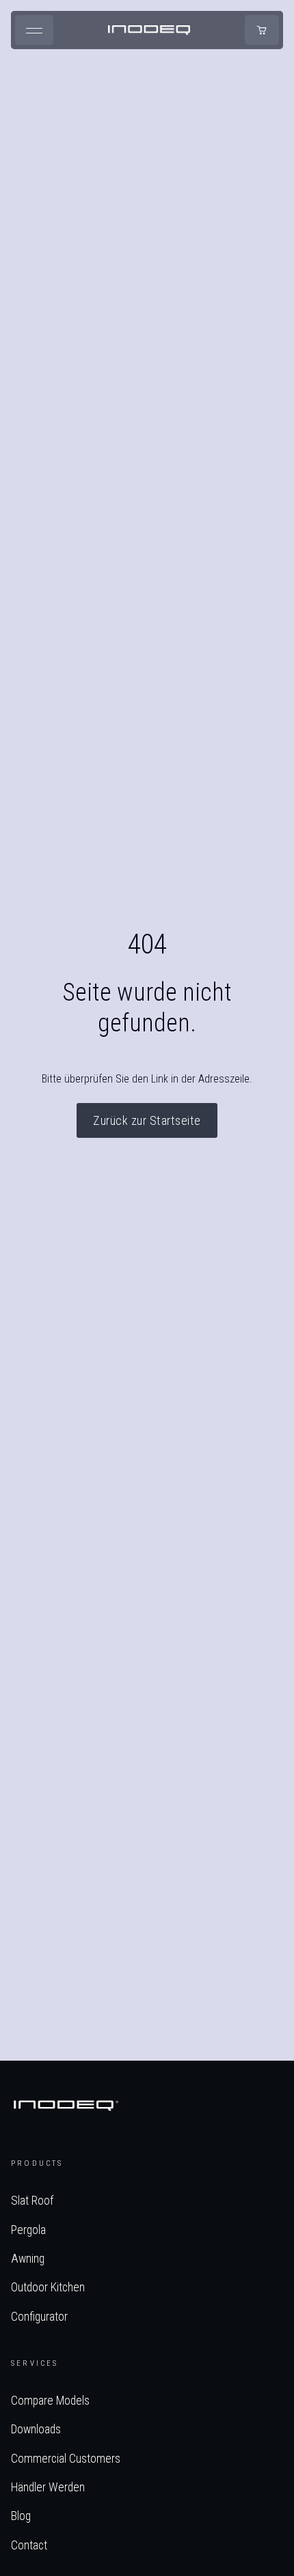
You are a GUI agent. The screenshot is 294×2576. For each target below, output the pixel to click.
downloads (36, 2429)
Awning (28, 2259)
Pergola (28, 2230)
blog (21, 2516)
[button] (34, 30)
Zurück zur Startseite (147, 1120)
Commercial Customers (66, 2459)
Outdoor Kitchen (48, 2287)
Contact (29, 2545)
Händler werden (48, 2487)
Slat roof (32, 2201)
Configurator (39, 2317)
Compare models (50, 2401)
